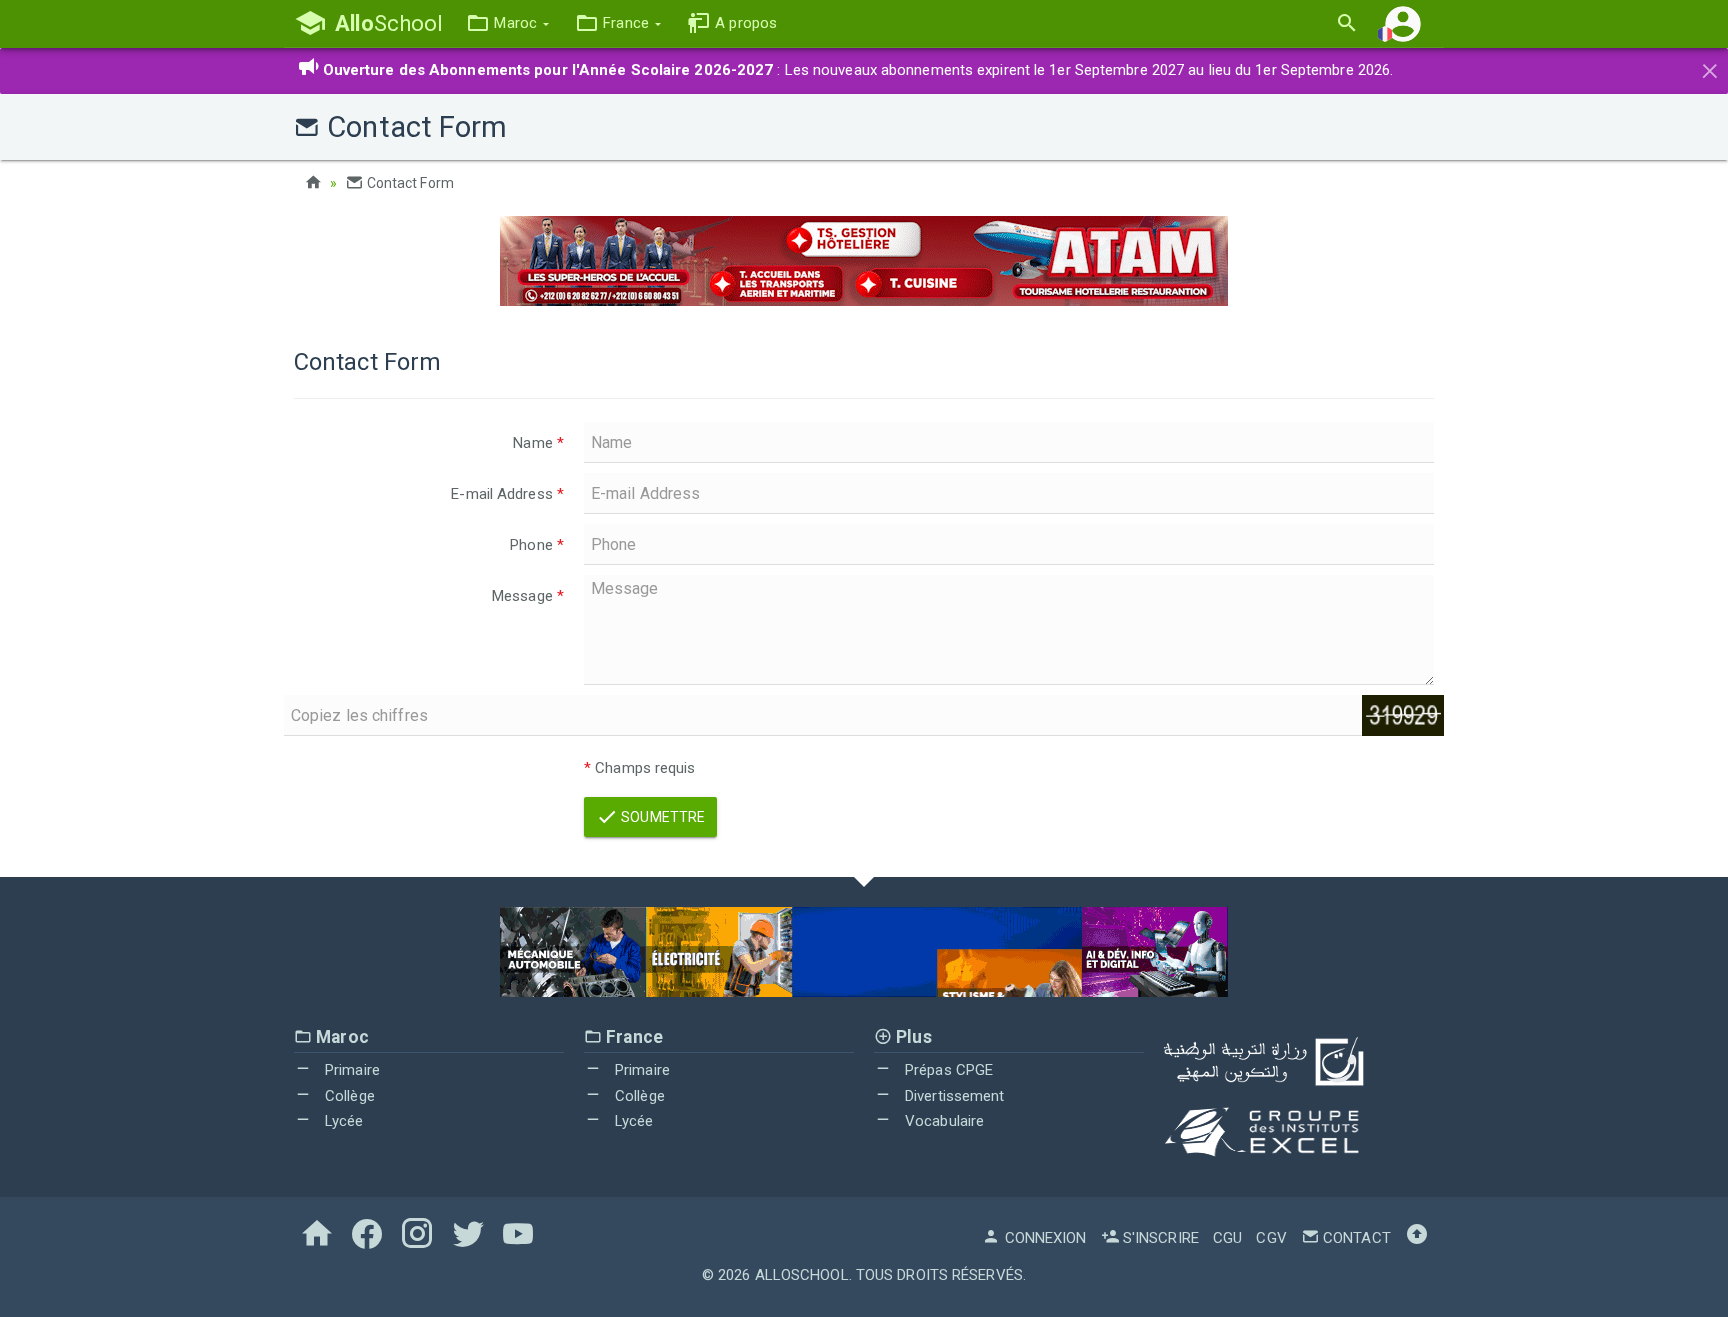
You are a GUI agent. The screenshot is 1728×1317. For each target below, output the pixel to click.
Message (528, 596)
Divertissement (953, 1096)
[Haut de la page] (1417, 1238)
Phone (537, 545)
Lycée (342, 1121)
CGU (1227, 1238)
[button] (507, 23)
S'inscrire (1159, 1238)
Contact (1355, 1238)
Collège (348, 1096)
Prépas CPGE (947, 1070)
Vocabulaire (942, 1121)
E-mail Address (507, 494)
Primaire (350, 1070)
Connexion (1043, 1238)
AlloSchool (802, 1275)
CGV (1271, 1238)
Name (538, 443)
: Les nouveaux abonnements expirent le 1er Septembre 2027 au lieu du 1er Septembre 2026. (858, 70)
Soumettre (661, 817)
